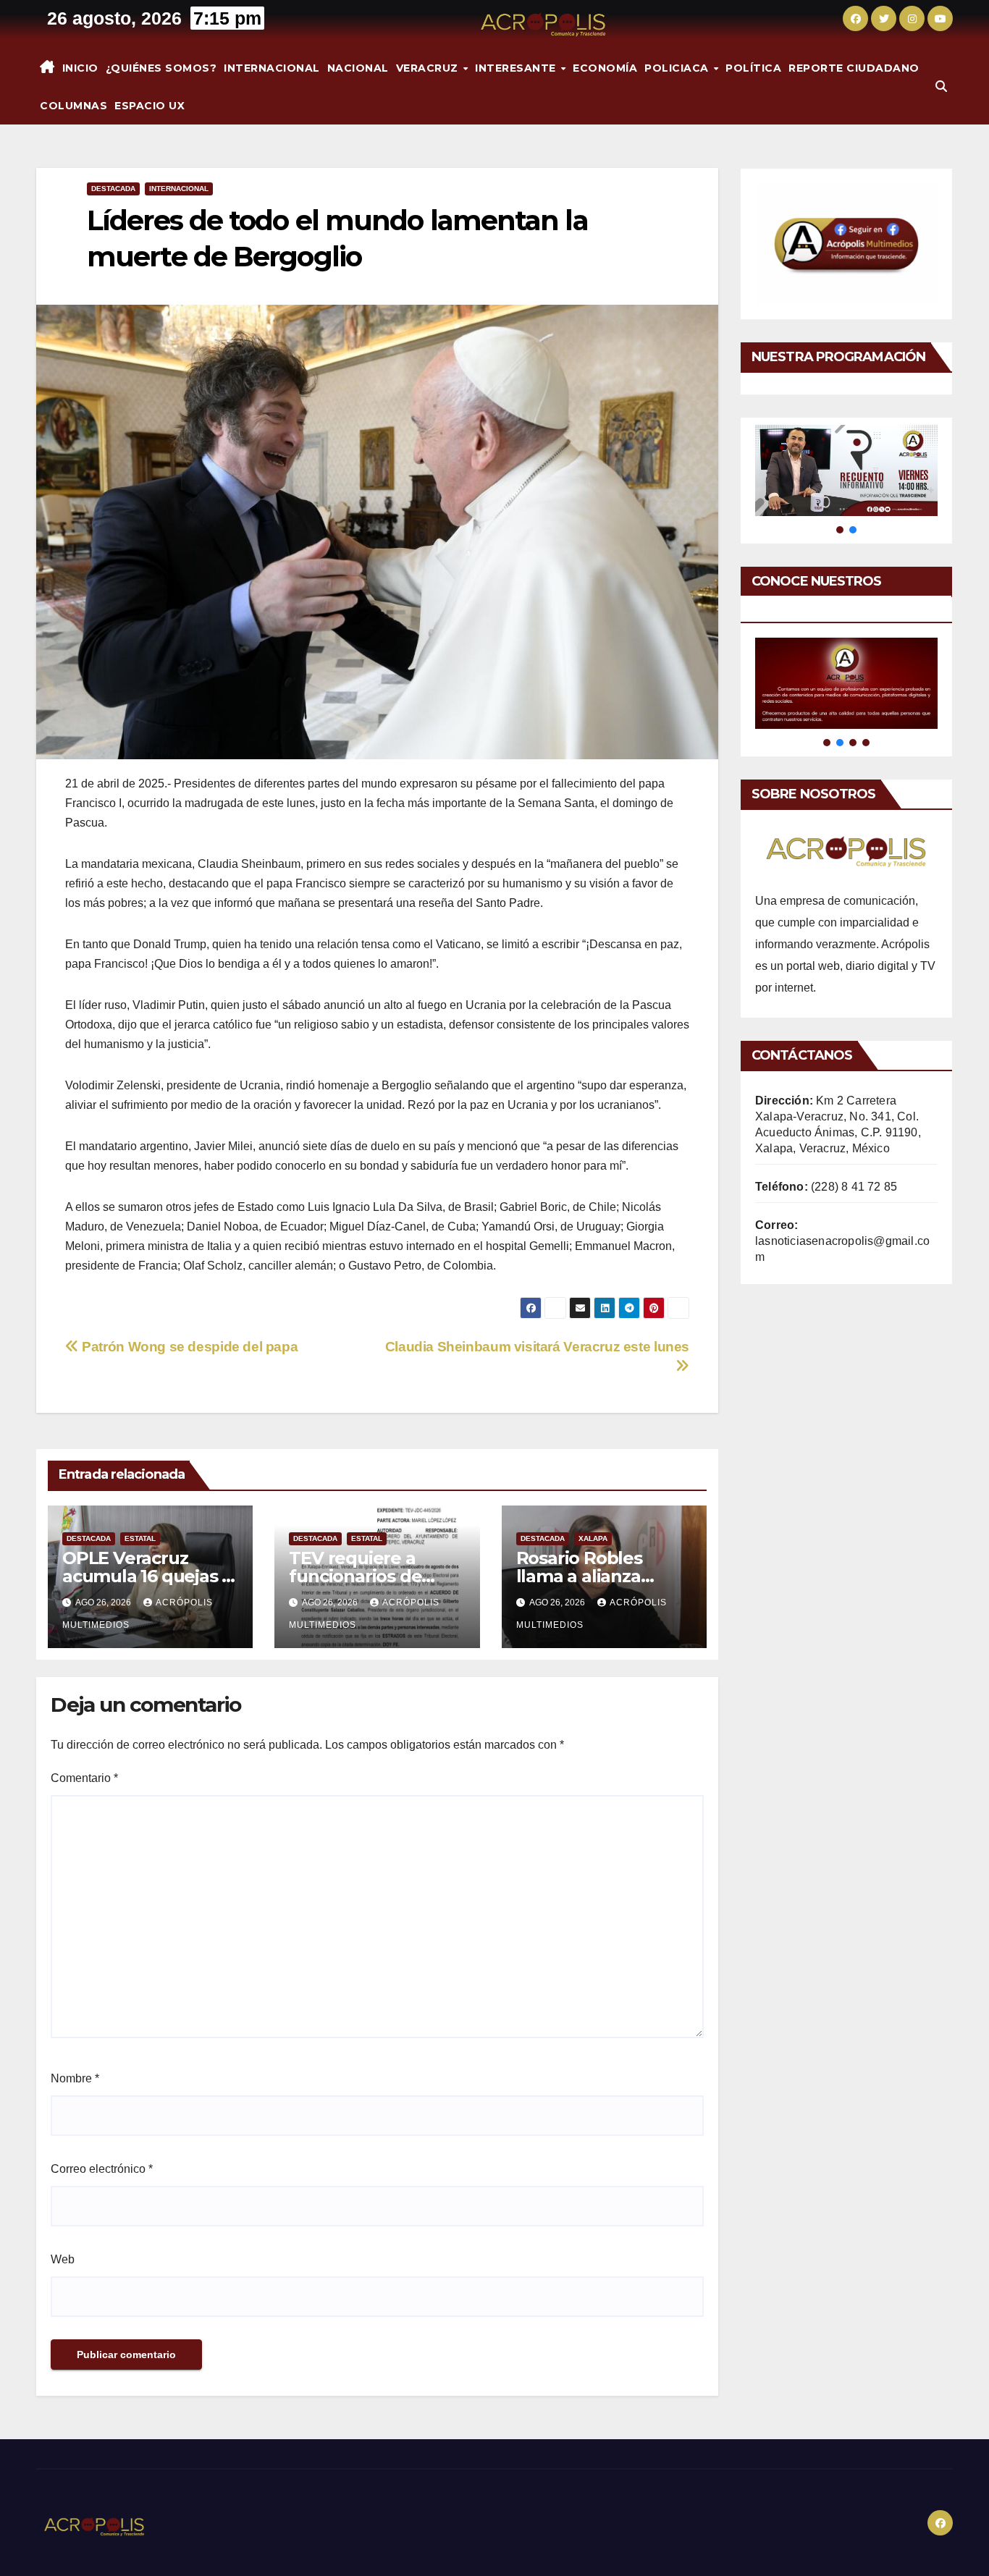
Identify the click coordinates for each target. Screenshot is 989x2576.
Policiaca (678, 68)
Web (63, 2259)
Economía (605, 68)
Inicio (80, 68)
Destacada (113, 189)
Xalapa (593, 1538)
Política (753, 68)
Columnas (73, 106)
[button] (941, 86)
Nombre (75, 2078)
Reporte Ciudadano (854, 68)
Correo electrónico (102, 2169)
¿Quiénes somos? (161, 68)
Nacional (358, 68)
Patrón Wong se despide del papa (188, 1347)
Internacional (272, 68)
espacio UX (150, 106)
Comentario (84, 1778)
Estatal (140, 1538)
